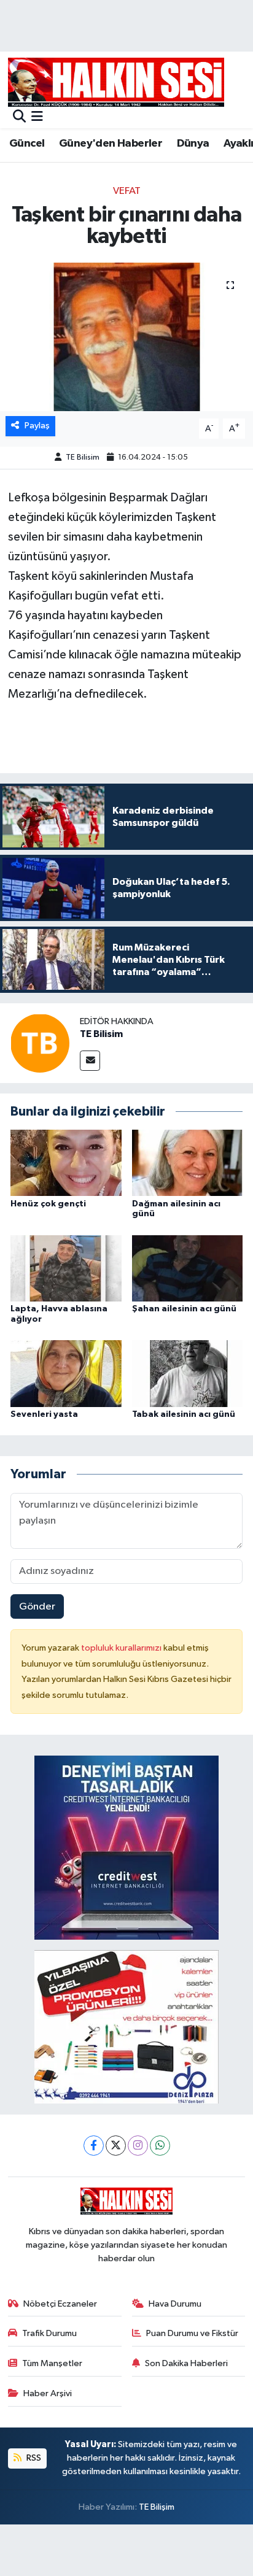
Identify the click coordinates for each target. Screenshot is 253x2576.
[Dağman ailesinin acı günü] (188, 1163)
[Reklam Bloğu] (126, 1847)
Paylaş (37, 426)
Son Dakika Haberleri (186, 2363)
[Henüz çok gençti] (66, 1163)
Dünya (193, 144)
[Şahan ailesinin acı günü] (188, 1268)
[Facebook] (94, 2146)
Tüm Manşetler (52, 2363)
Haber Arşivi (48, 2393)
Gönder (37, 1607)
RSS (33, 2458)
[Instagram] (138, 2146)
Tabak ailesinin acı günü (184, 1414)
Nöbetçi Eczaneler (60, 2304)
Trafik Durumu (49, 2333)
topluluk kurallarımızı (122, 1648)
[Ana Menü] (37, 118)
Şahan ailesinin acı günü (184, 1309)
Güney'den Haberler (111, 144)
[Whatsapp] (160, 2146)
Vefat (127, 191)
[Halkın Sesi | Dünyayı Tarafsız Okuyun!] (116, 82)
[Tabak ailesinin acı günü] (188, 1373)
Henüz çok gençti (48, 1204)
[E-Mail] (90, 1061)
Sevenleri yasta (44, 1414)
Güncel (27, 144)
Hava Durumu (175, 2304)
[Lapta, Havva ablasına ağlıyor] (66, 1268)
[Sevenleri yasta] (66, 1373)
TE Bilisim (83, 457)
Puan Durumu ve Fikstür (192, 2333)
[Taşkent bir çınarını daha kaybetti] (126, 337)
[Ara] (19, 118)
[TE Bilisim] (40, 1043)
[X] (116, 2146)
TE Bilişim (157, 2507)
